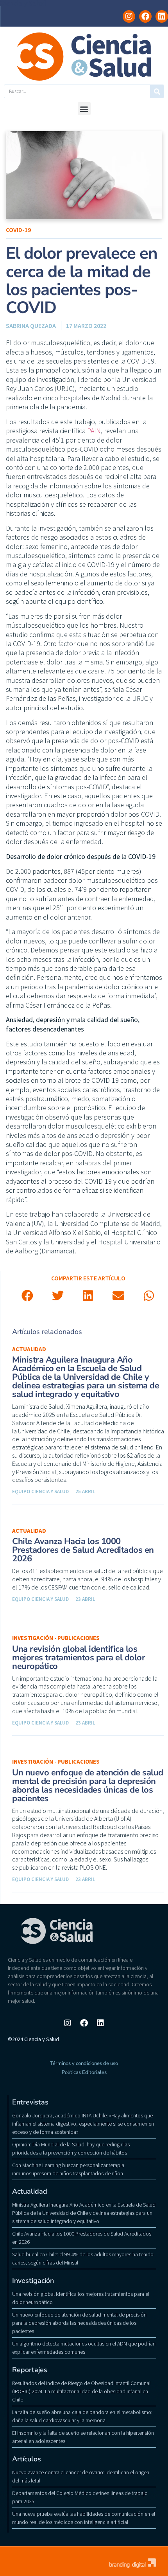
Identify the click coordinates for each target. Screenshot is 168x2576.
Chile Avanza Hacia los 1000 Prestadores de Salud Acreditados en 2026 (83, 1550)
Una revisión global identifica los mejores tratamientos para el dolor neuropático (79, 1658)
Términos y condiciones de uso (84, 2063)
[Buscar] (157, 91)
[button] (84, 109)
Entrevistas (30, 2102)
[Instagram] (129, 16)
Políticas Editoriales (84, 2072)
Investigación (33, 2281)
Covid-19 (18, 230)
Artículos (27, 2459)
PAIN (94, 431)
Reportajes (30, 2370)
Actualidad (29, 1349)
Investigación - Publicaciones (56, 1638)
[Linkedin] (162, 16)
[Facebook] (145, 16)
